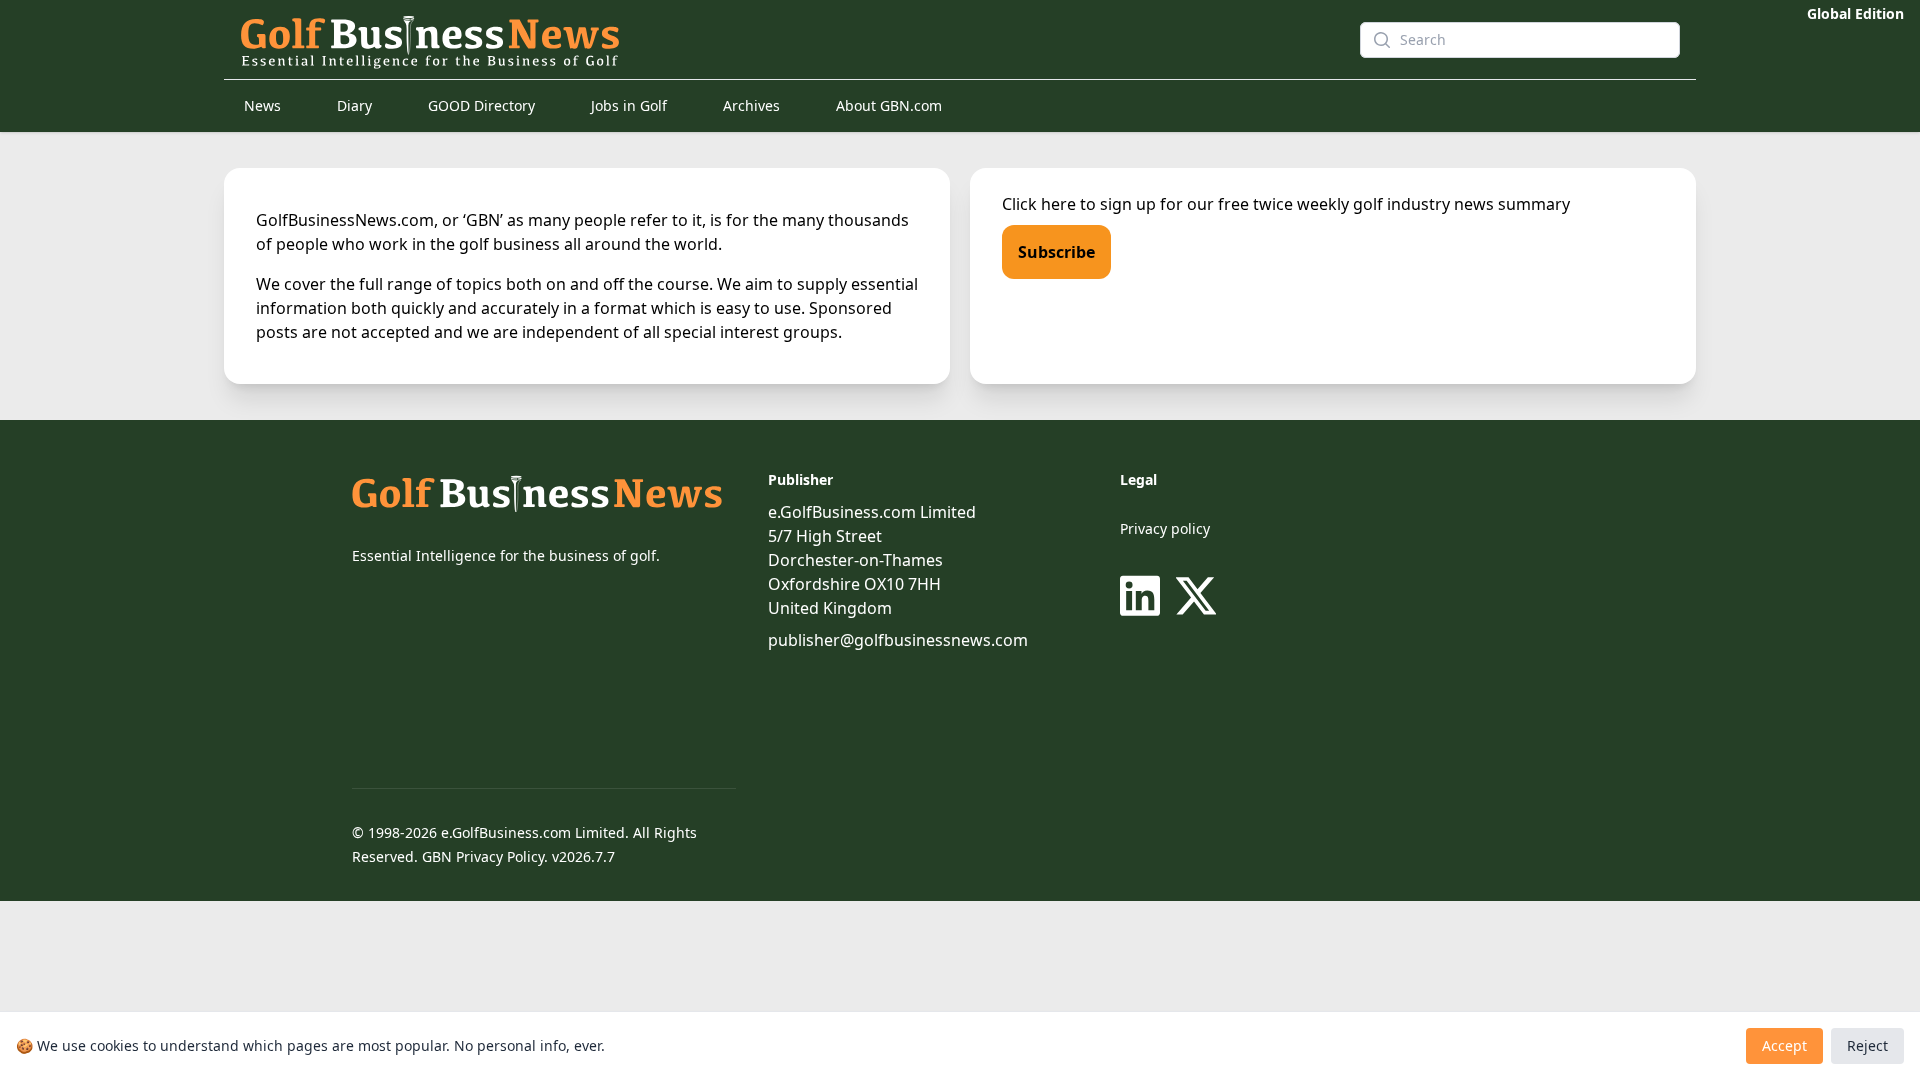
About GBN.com (889, 105)
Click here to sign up (1079, 204)
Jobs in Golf (629, 105)
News (262, 105)
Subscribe (1056, 252)
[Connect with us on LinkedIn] (1144, 596)
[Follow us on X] (1196, 596)
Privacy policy (1165, 528)
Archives (751, 105)
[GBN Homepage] (764, 40)
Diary (354, 105)
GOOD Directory (481, 105)
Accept (1784, 1045)
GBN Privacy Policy (483, 856)
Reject (1867, 1045)
